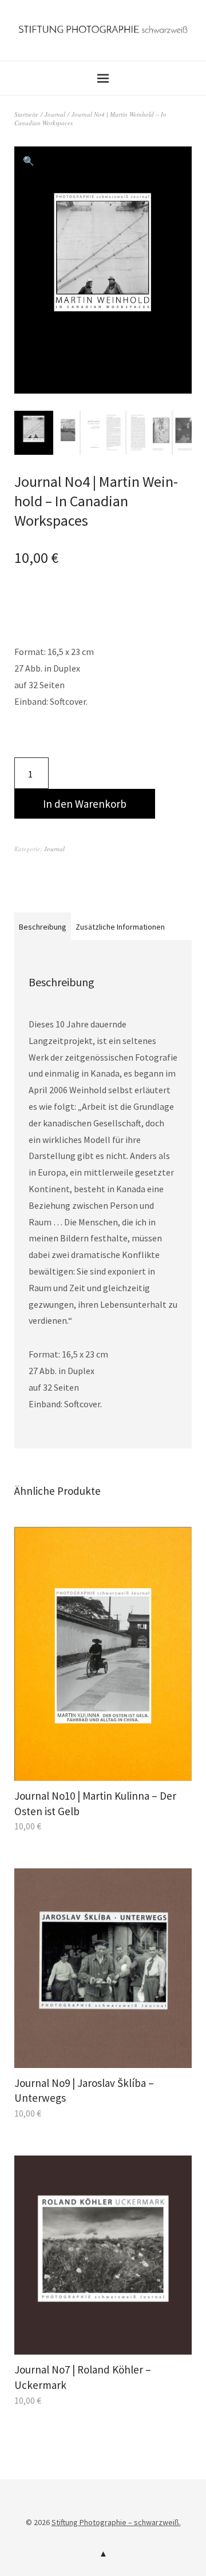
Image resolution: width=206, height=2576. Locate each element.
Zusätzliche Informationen (120, 927)
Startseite (26, 114)
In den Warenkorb (85, 804)
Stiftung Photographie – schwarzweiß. (116, 2522)
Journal (55, 114)
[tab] (43, 926)
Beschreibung (43, 927)
